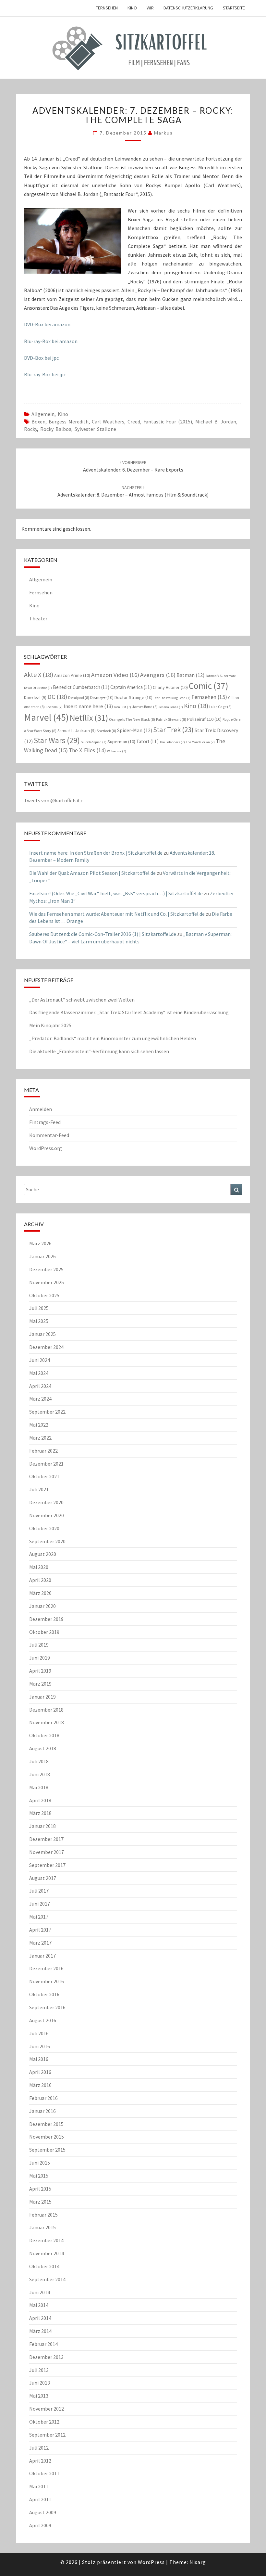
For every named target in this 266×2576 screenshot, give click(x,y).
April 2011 (40, 2499)
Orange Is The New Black (132, 719)
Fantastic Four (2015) (168, 421)
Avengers (158, 675)
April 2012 (40, 2461)
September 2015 (47, 2150)
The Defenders (172, 742)
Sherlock (106, 731)
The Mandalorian (200, 742)
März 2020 (40, 1593)
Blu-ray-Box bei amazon (51, 341)
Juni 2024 (40, 1360)
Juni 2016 (40, 2046)
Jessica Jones (171, 707)
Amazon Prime (72, 675)
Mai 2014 (39, 2305)
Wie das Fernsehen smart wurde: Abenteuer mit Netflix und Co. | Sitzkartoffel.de (117, 914)
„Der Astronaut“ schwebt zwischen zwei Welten (82, 1000)
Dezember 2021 (46, 1464)
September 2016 (47, 2007)
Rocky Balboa (56, 429)
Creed (134, 421)
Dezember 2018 (46, 1710)
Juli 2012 (39, 2448)
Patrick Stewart (171, 719)
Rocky (30, 429)
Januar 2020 (42, 1606)
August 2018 (43, 1748)
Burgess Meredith (69, 421)
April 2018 (40, 1800)
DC (57, 697)
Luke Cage (220, 707)
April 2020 (40, 1580)
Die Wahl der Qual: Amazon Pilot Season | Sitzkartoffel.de (92, 873)
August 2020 (43, 1554)
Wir (150, 8)
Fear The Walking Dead (172, 698)
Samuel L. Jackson (77, 731)
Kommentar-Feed (49, 1135)
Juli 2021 (39, 1489)
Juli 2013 (39, 2370)
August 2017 (43, 1878)
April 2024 (40, 1386)
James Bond (145, 707)
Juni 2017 (40, 1904)
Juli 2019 (39, 1645)
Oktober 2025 (44, 1295)
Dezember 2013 (46, 2357)
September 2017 (47, 1865)
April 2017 (40, 1930)
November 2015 (47, 2137)
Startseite (234, 8)
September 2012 (47, 2435)
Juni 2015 (40, 2163)
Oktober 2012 (44, 2422)
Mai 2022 (39, 1425)
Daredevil (35, 698)
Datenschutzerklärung (188, 8)
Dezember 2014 (46, 2240)
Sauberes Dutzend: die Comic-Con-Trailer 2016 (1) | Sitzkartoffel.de (103, 934)
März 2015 (40, 2202)
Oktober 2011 (44, 2473)
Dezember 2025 (46, 1269)
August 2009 (43, 2512)
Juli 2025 (39, 1308)
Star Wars (57, 740)
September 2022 (47, 1412)
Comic (209, 686)
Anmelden (41, 1109)
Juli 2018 (39, 1761)
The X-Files (87, 750)
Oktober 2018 (44, 1735)
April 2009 (40, 2525)
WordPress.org (46, 1148)
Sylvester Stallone (95, 429)
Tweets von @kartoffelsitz (53, 800)
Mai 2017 (39, 1917)
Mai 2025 (39, 1321)
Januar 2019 (42, 1697)
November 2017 (47, 1852)
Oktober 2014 (44, 2266)
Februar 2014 (43, 2344)
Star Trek (173, 730)
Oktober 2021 (44, 1476)
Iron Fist (123, 707)
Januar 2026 (42, 1256)
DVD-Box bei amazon (47, 324)
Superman (121, 742)
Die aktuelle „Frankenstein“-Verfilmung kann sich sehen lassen (99, 1051)
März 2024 (40, 1399)
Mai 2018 (39, 1787)
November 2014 (47, 2253)
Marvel (46, 717)
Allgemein (43, 414)
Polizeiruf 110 (204, 719)
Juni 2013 (40, 2383)
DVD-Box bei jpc (41, 358)
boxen (38, 421)
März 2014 (40, 2331)
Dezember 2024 (46, 1347)
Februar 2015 (43, 2215)
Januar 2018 (42, 1826)
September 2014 (47, 2279)
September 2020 (47, 1541)
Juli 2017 (39, 1891)
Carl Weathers (108, 421)
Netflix (89, 718)
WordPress (151, 2562)
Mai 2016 (39, 2059)
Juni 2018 (40, 1774)
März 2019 (40, 1684)
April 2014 (40, 2318)
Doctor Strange (133, 697)
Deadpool (79, 698)
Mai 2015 (39, 2176)
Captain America (131, 687)
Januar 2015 (42, 2227)
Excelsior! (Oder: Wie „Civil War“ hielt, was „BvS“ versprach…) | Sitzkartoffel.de (116, 893)
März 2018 (40, 1813)
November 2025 (47, 1282)
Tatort (147, 741)
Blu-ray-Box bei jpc (45, 374)
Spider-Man (135, 730)
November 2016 (47, 1981)
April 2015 (40, 2189)
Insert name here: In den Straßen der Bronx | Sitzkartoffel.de (96, 853)
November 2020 (47, 1515)
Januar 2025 (42, 1334)
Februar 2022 (43, 1451)
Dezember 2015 (46, 2124)
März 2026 (40, 1243)
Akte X (39, 674)
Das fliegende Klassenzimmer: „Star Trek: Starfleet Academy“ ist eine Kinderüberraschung (129, 1012)
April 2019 (40, 1671)
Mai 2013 (39, 2396)
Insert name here (88, 706)
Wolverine (117, 751)
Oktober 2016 (44, 1994)
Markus (163, 133)
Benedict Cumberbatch (81, 687)
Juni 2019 (40, 1658)
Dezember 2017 (46, 1839)
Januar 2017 (42, 1956)
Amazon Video (115, 675)
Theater (38, 618)
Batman (190, 675)
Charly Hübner (170, 687)
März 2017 (40, 1943)
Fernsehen (107, 8)
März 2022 (40, 1438)
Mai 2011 (39, 2486)
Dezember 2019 (46, 1619)
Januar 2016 (42, 2111)
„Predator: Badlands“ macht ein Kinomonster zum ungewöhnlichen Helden (113, 1038)
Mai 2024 (39, 1373)
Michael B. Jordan (216, 421)
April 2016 (40, 2072)
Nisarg (198, 2562)
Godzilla (54, 707)
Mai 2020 (39, 1567)
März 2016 (40, 2085)
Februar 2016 (43, 2098)
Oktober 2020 (44, 1528)
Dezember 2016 (46, 1968)
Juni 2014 (40, 2292)
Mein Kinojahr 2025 (50, 1025)
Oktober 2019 (44, 1632)
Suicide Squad (94, 742)
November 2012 (47, 2409)
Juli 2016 (39, 2033)
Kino (132, 8)
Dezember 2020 (46, 1502)
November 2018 (47, 1722)
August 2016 (43, 2020)
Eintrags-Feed (45, 1122)
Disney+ (102, 697)
